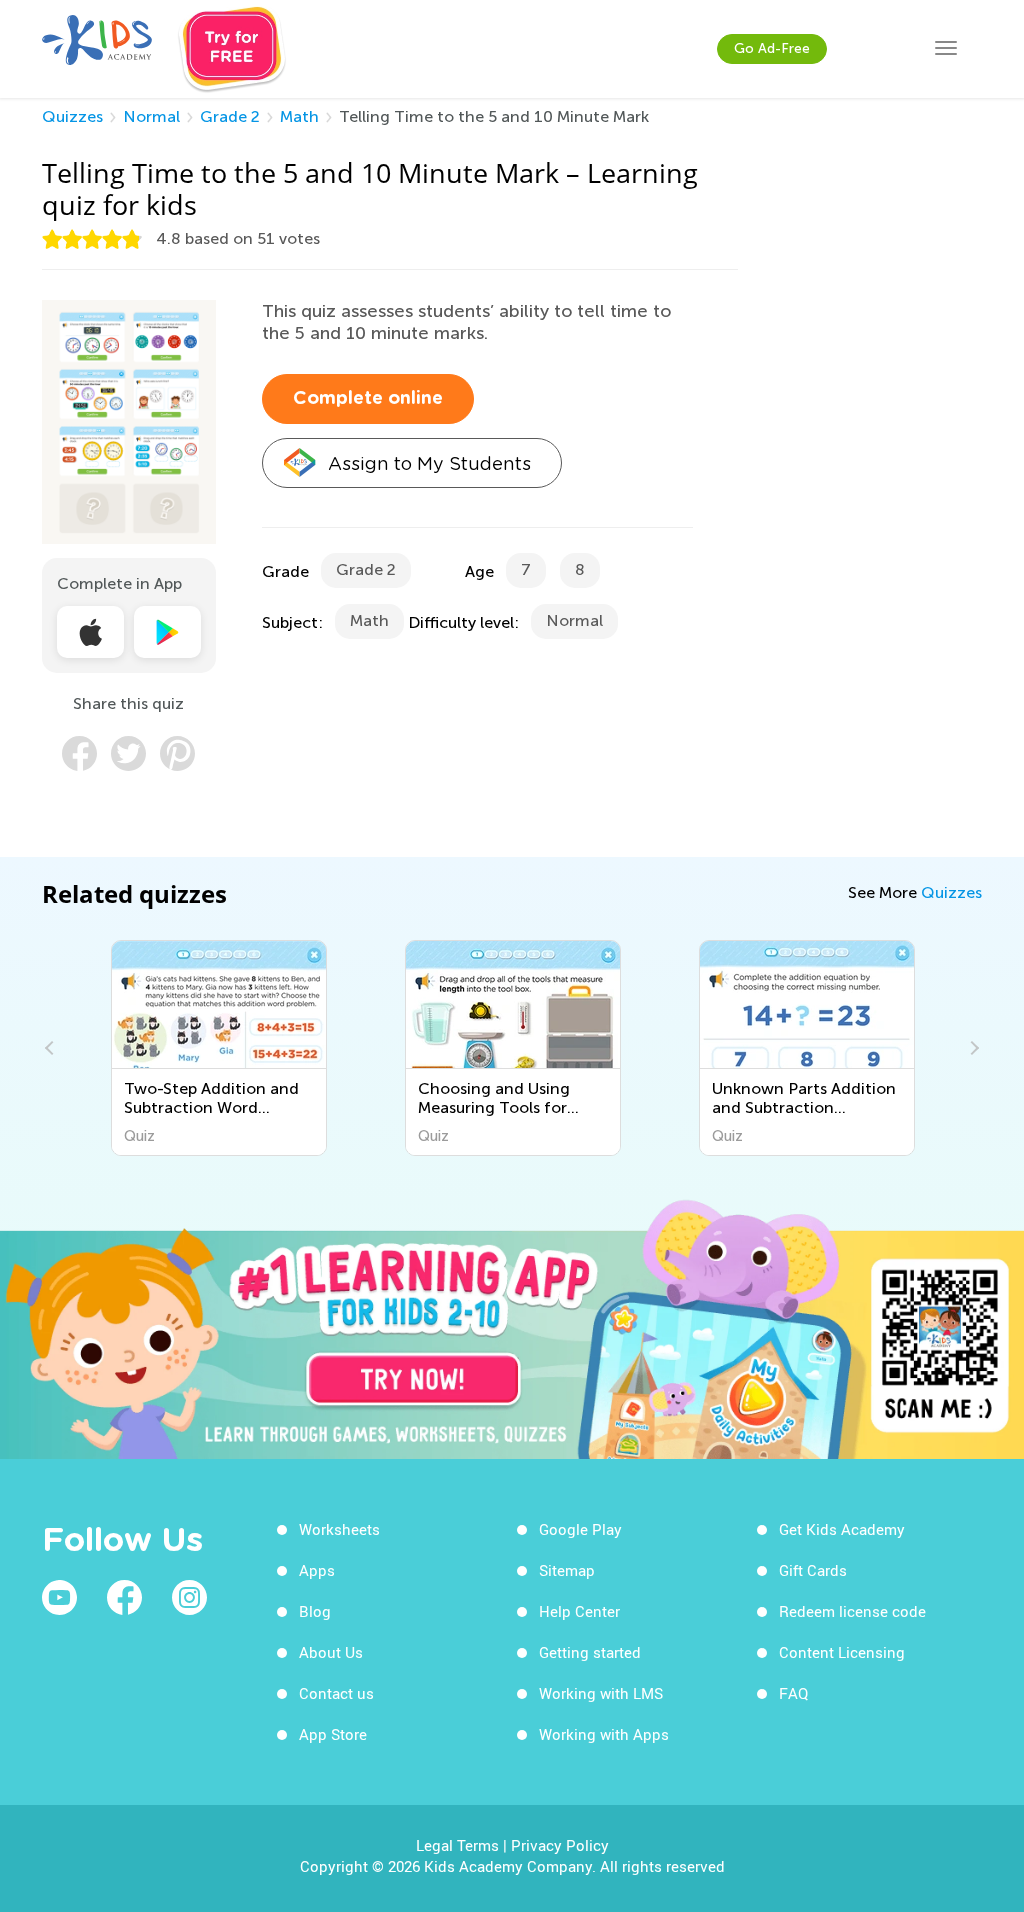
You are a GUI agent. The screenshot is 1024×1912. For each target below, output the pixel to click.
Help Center (579, 1611)
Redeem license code (852, 1611)
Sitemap (567, 1570)
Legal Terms (457, 1845)
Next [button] (972, 1048)
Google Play (580, 1529)
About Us (331, 1652)
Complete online (368, 399)
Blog (315, 1611)
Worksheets (339, 1529)
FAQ (793, 1693)
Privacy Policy (560, 1845)
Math (299, 116)
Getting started (590, 1652)
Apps (317, 1570)
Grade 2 (230, 116)
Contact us (336, 1693)
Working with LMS (601, 1693)
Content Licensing (842, 1652)
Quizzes (72, 116)
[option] (219, 1048)
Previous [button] (52, 1048)
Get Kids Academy (842, 1529)
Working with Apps (604, 1734)
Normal (151, 116)
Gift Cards (813, 1570)
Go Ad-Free (772, 48)
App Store (333, 1734)
